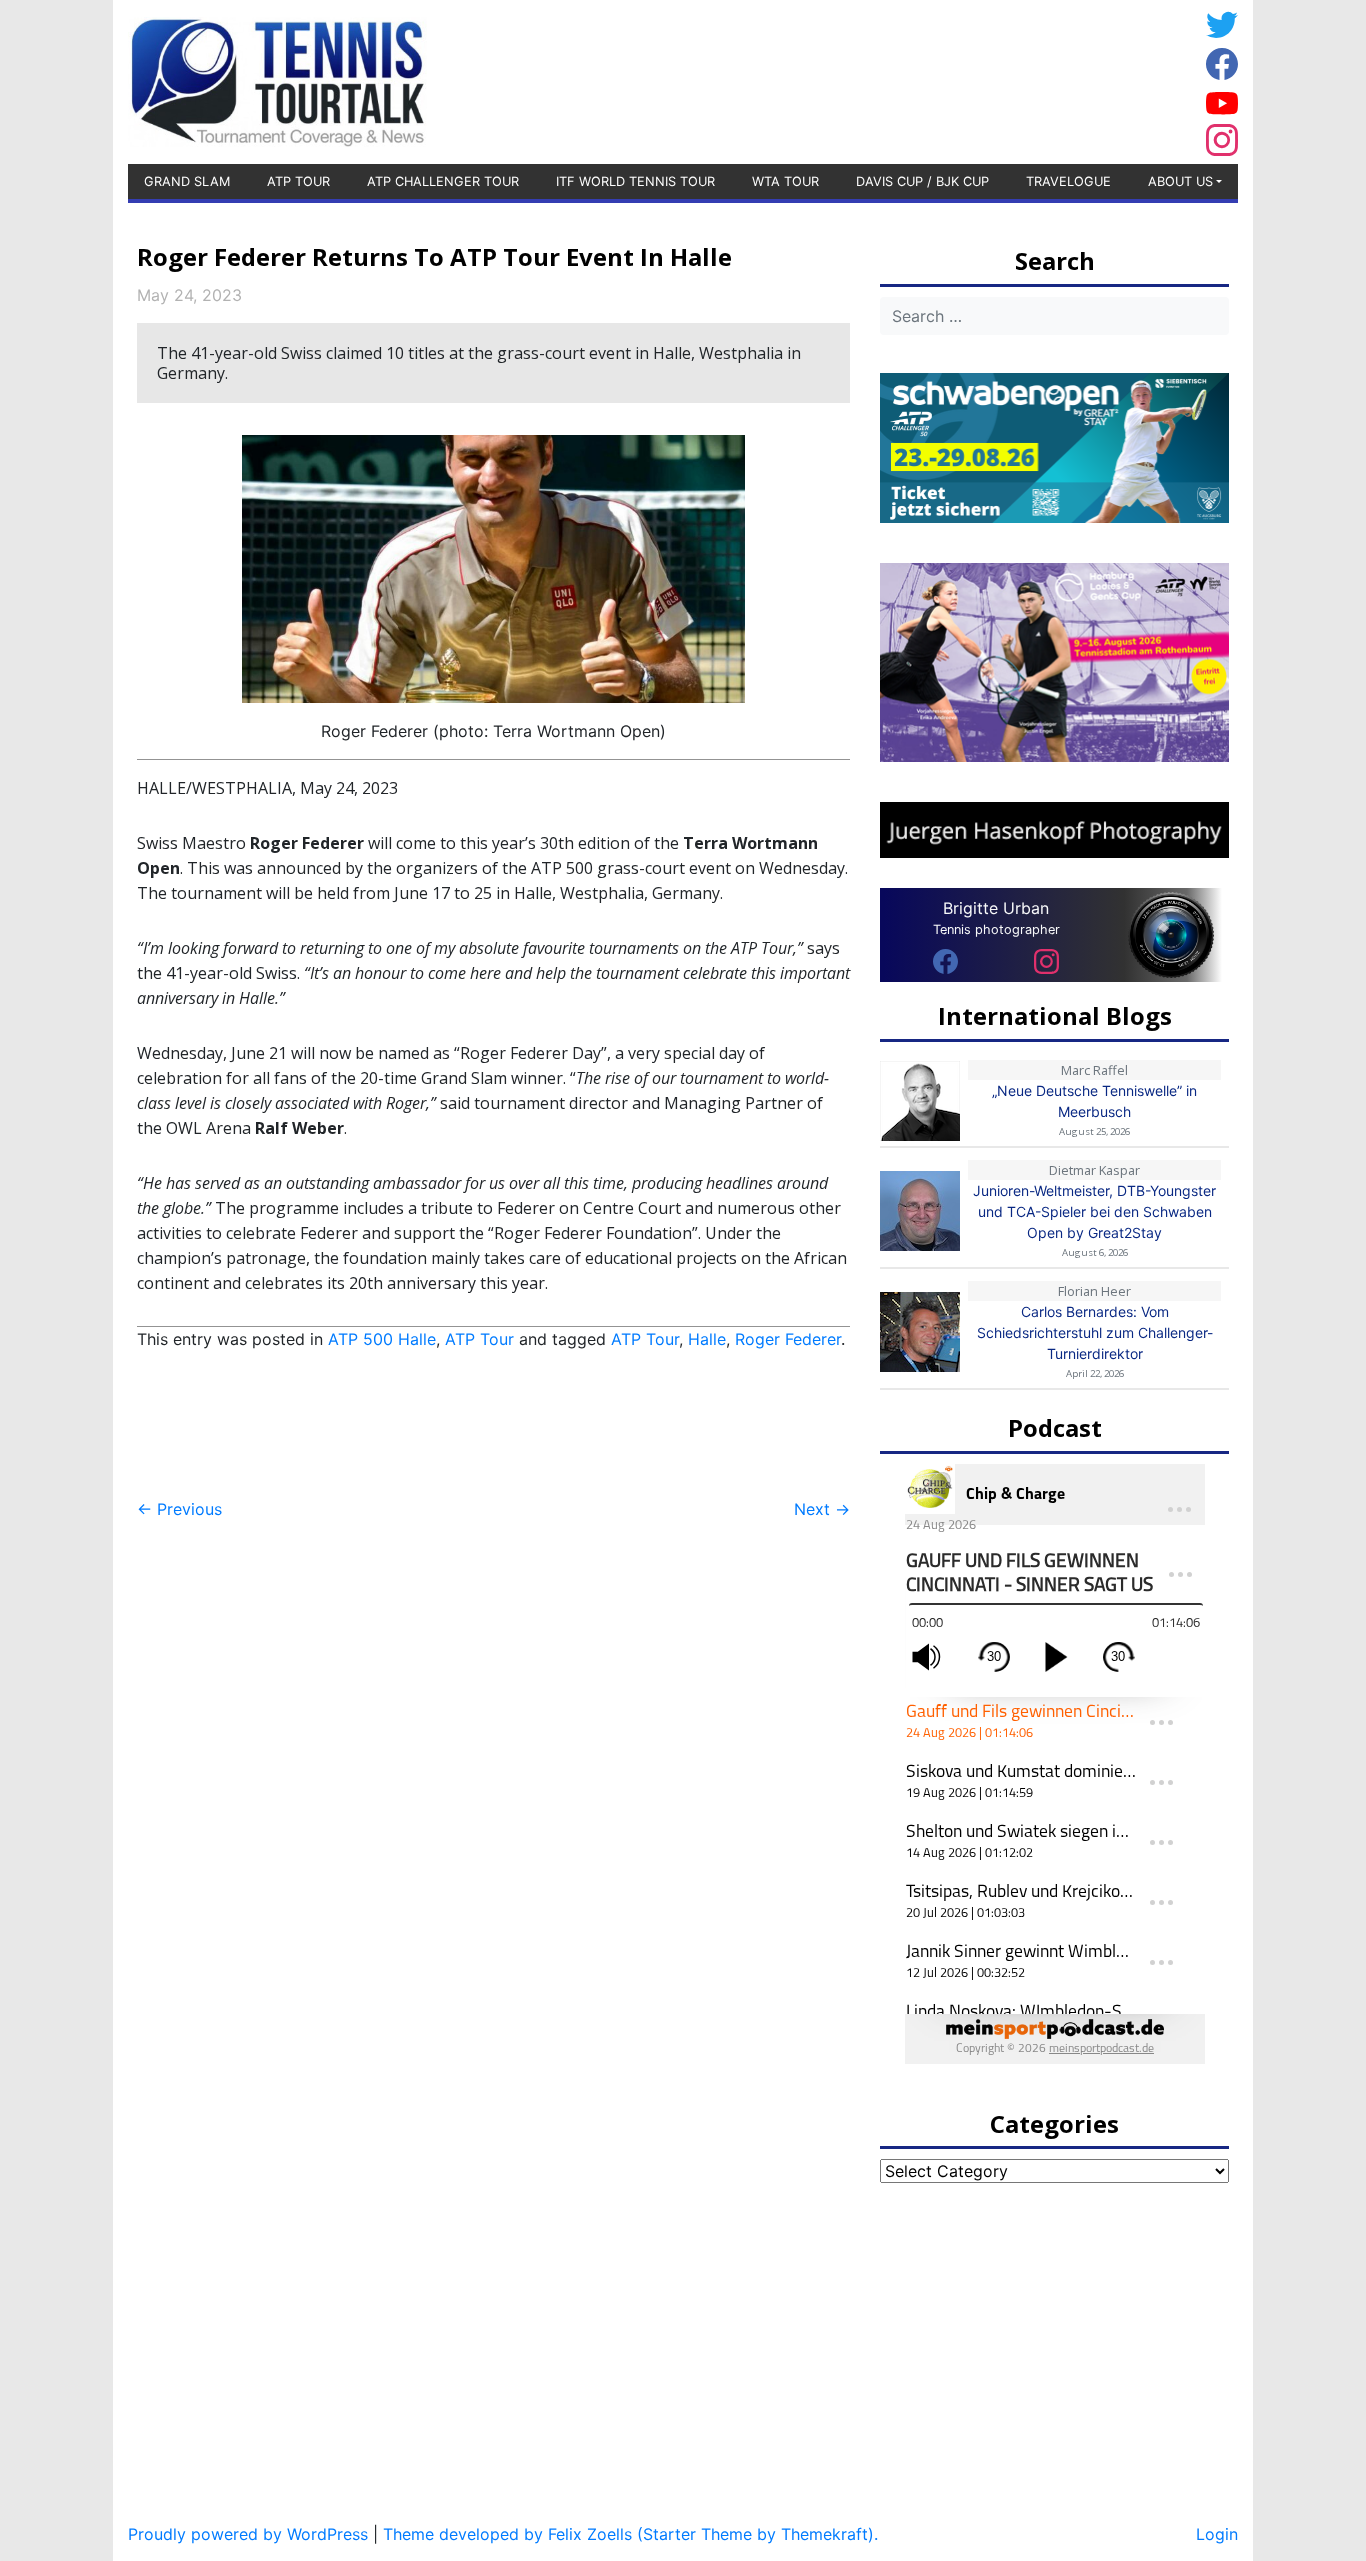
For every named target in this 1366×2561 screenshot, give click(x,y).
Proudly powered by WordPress (248, 2534)
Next (822, 1509)
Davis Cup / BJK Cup (922, 181)
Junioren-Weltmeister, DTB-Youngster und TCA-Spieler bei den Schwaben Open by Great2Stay (1094, 1211)
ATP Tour (298, 181)
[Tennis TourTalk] (277, 80)
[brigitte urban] (945, 960)
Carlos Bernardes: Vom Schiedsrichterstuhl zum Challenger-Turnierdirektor (1095, 1332)
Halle (707, 1339)
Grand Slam (187, 181)
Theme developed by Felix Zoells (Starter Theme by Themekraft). (630, 2534)
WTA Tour (785, 181)
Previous (179, 1509)
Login (1217, 2534)
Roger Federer (788, 1339)
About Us (1180, 181)
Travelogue (1068, 181)
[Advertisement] (1038, 79)
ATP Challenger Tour (443, 181)
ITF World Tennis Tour (635, 181)
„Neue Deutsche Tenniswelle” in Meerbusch (1094, 1101)
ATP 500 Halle (382, 1339)
